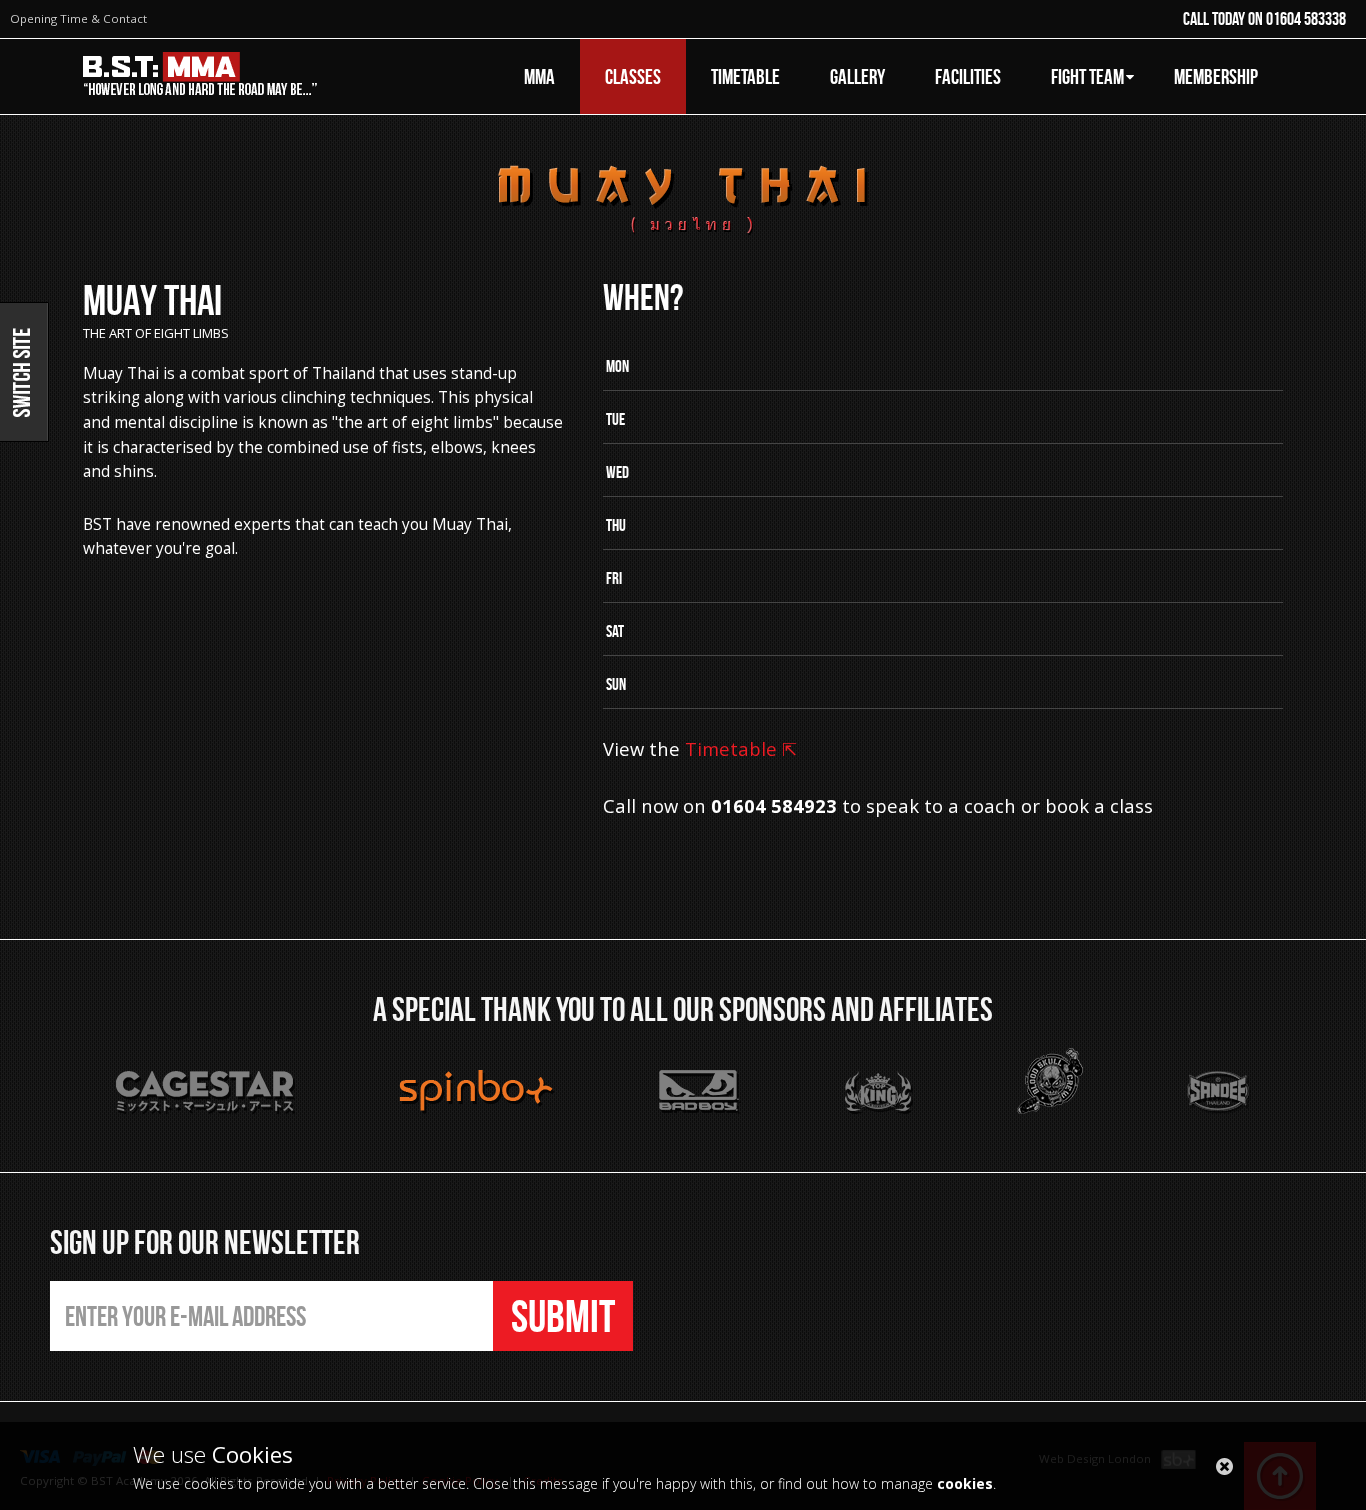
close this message (1224, 1466)
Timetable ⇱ (741, 748)
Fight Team (1087, 76)
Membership (1216, 76)
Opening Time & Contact (78, 18)
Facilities (968, 76)
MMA (539, 76)
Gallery (857, 76)
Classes (633, 76)
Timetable (745, 76)
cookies (965, 1483)
